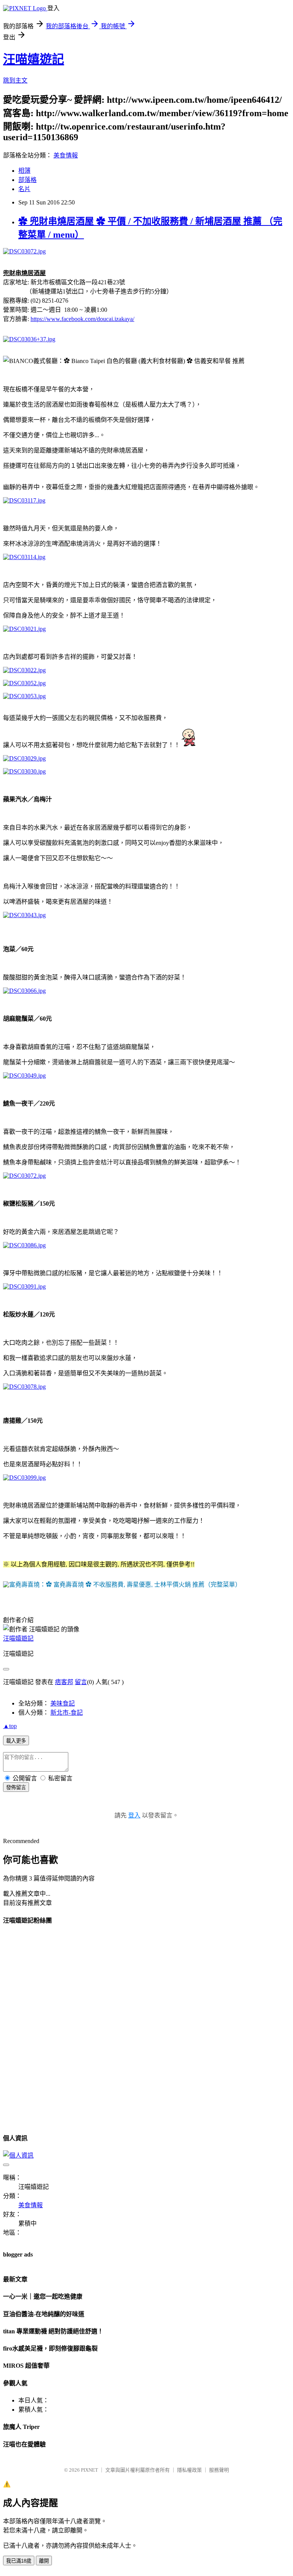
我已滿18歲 (19, 2561)
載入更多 (16, 1741)
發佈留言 (16, 1787)
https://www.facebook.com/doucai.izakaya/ (82, 319)
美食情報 (66, 155)
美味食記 (63, 1703)
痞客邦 (64, 1682)
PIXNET (89, 2470)
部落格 (27, 180)
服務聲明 (219, 2470)
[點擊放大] (122, 1585)
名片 (24, 189)
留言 (81, 1682)
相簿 (24, 171)
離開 (44, 2561)
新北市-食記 (67, 1713)
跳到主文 (15, 80)
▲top (10, 1726)
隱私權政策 (189, 2470)
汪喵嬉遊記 (34, 59)
